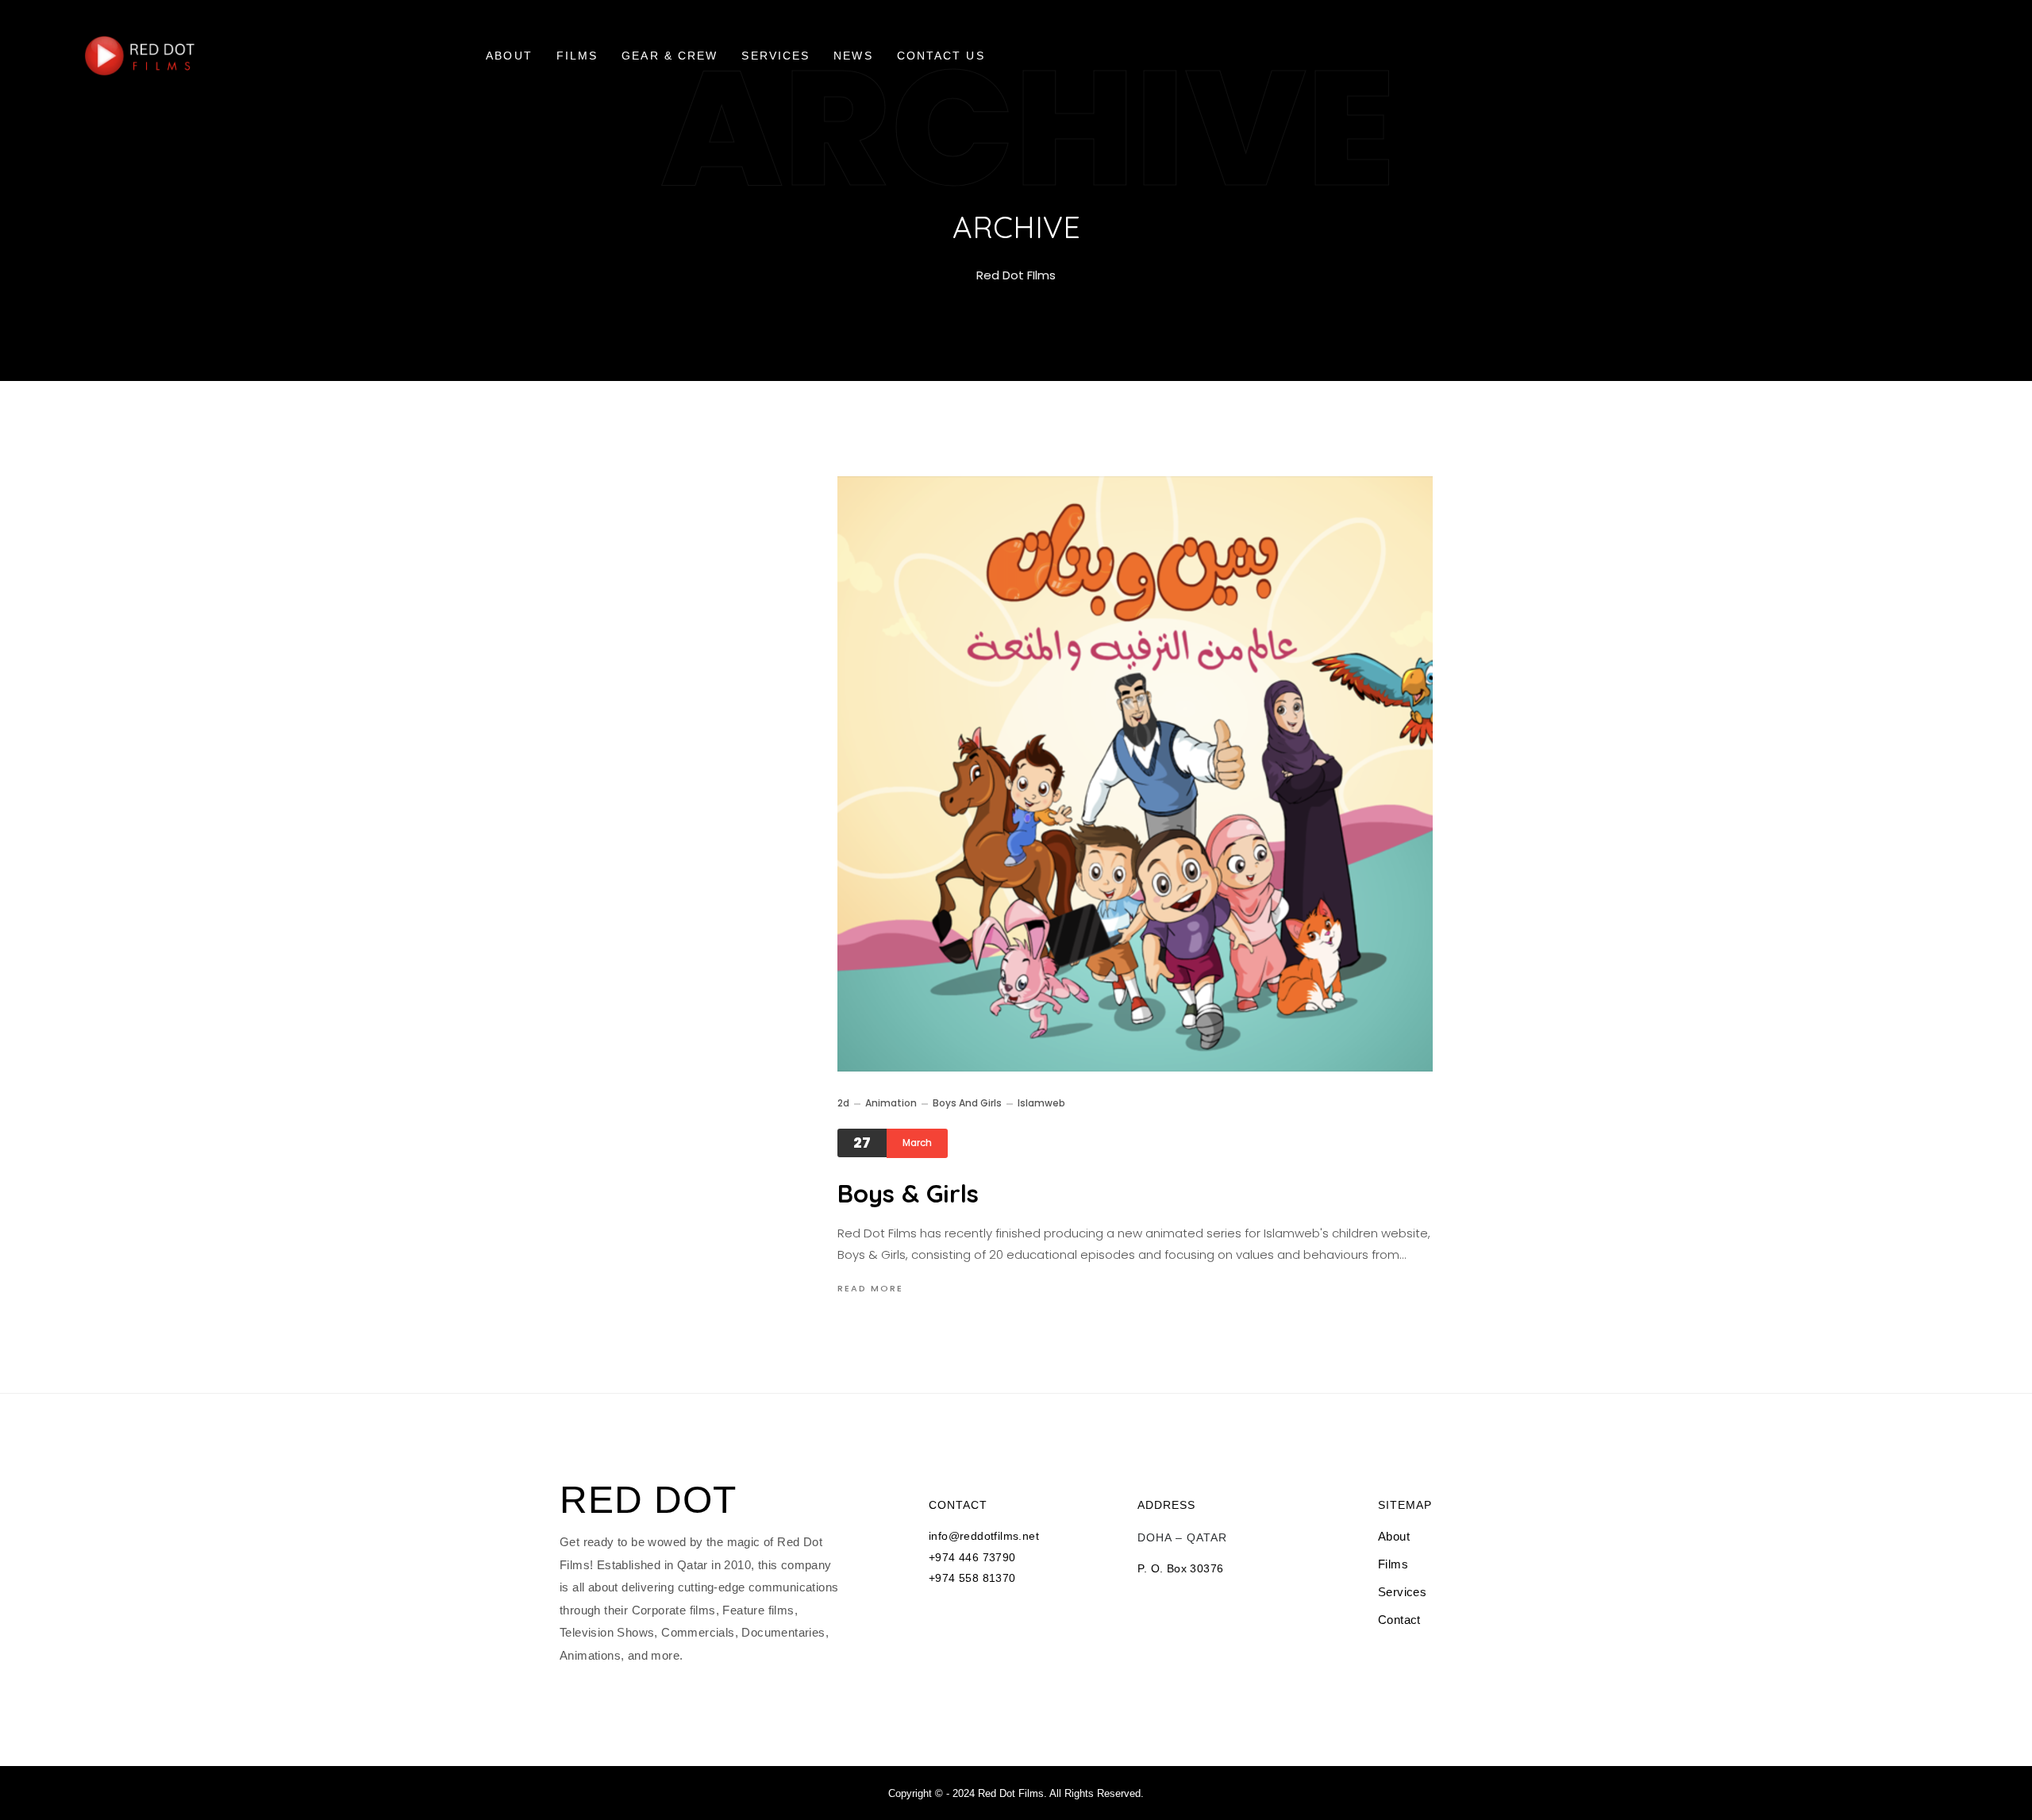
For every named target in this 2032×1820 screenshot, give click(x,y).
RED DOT (648, 1500)
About (509, 56)
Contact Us (941, 56)
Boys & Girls (908, 1193)
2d (843, 1103)
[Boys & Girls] (1135, 774)
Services (775, 56)
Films (577, 56)
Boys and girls (967, 1103)
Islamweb (1041, 1103)
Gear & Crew (670, 56)
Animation (891, 1103)
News (853, 56)
